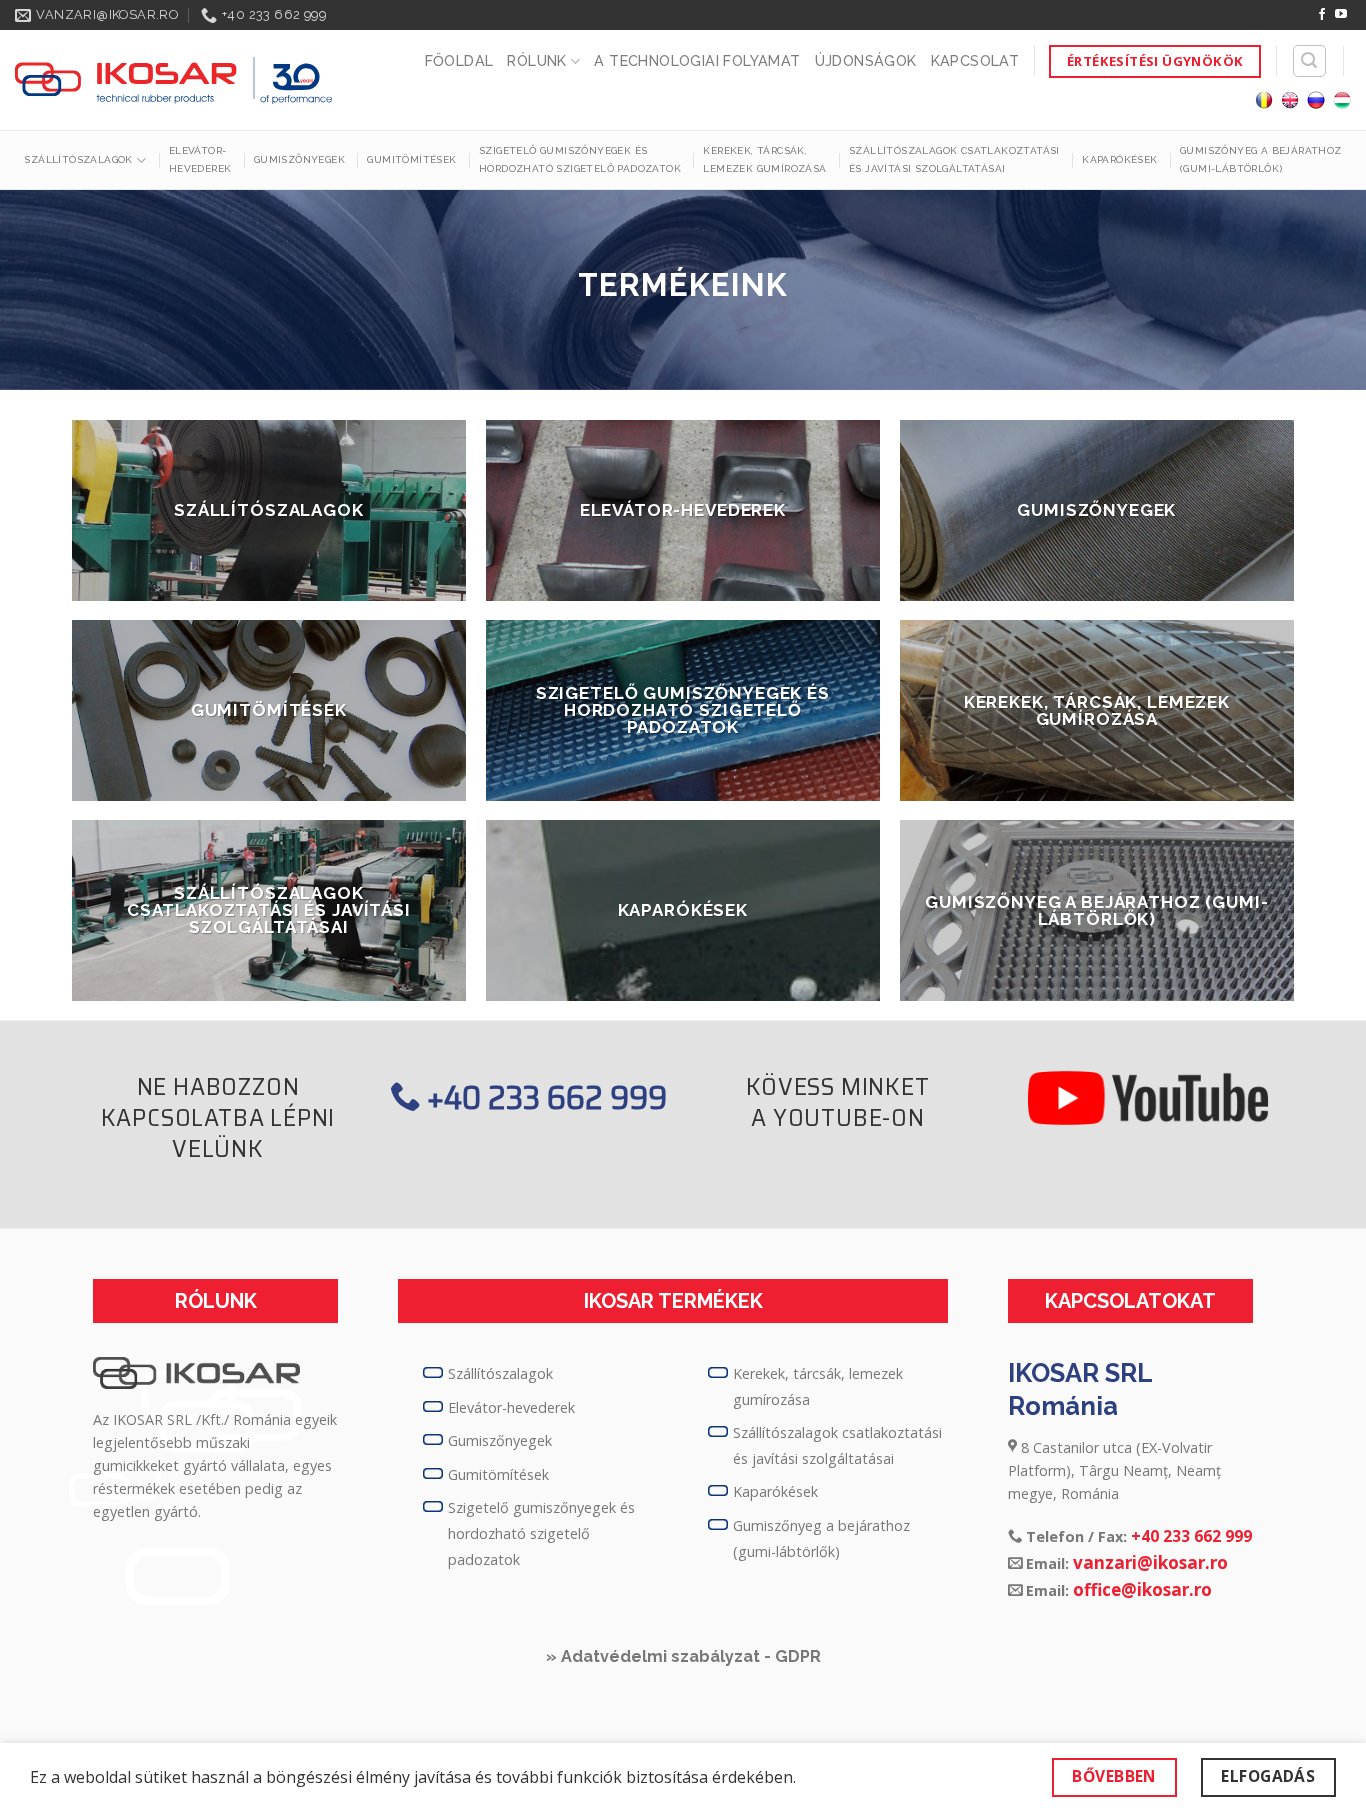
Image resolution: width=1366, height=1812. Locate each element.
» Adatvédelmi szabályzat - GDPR (683, 1656)
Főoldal (459, 60)
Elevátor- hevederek (200, 159)
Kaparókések (1119, 159)
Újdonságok (866, 60)
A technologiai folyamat (697, 60)
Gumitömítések (411, 159)
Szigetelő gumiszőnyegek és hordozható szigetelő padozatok (580, 159)
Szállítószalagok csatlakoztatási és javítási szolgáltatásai (954, 159)
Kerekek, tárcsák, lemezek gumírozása (764, 159)
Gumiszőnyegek (299, 159)
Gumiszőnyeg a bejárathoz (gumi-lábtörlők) (1261, 159)
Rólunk (536, 60)
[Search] (1310, 61)
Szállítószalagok (78, 159)
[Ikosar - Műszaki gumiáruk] (173, 80)
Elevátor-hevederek (511, 1407)
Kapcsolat (975, 60)
